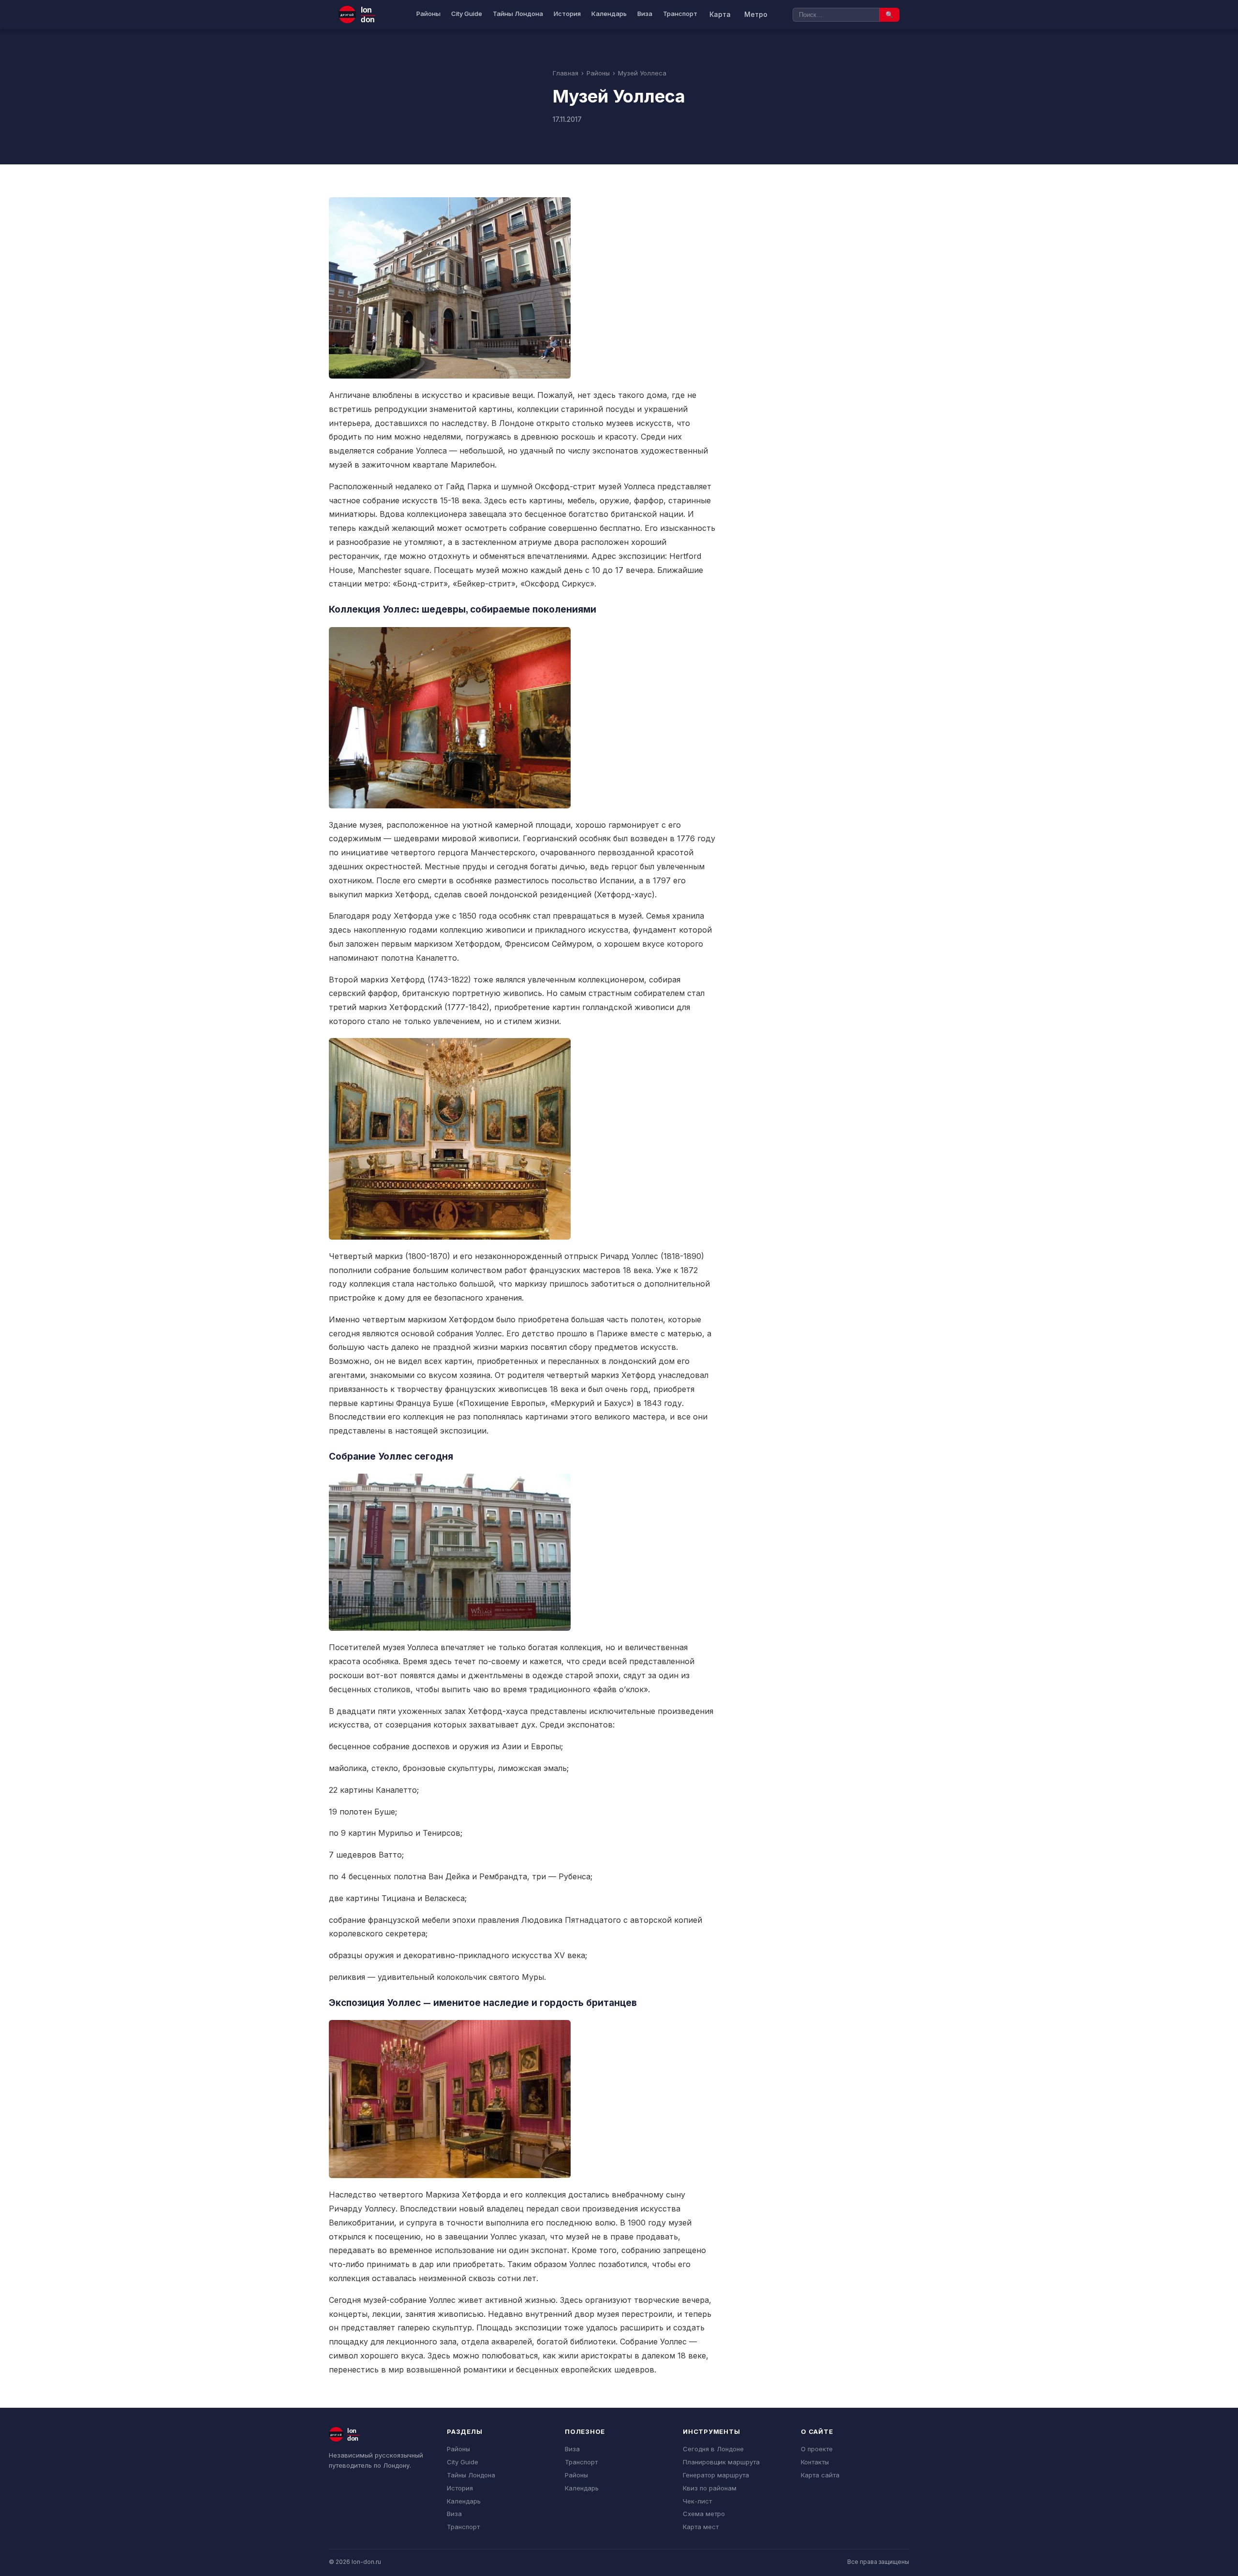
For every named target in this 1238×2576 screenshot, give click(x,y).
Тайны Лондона (518, 14)
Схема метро (704, 2514)
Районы (428, 14)
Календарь (609, 14)
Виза (645, 14)
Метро (756, 14)
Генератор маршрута (716, 2475)
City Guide (467, 14)
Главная (566, 73)
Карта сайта (820, 2475)
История (567, 14)
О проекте (817, 2449)
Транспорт (680, 14)
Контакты (815, 2462)
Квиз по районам (710, 2488)
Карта (720, 14)
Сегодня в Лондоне (713, 2449)
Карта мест (701, 2527)
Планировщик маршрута (721, 2462)
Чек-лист (697, 2501)
